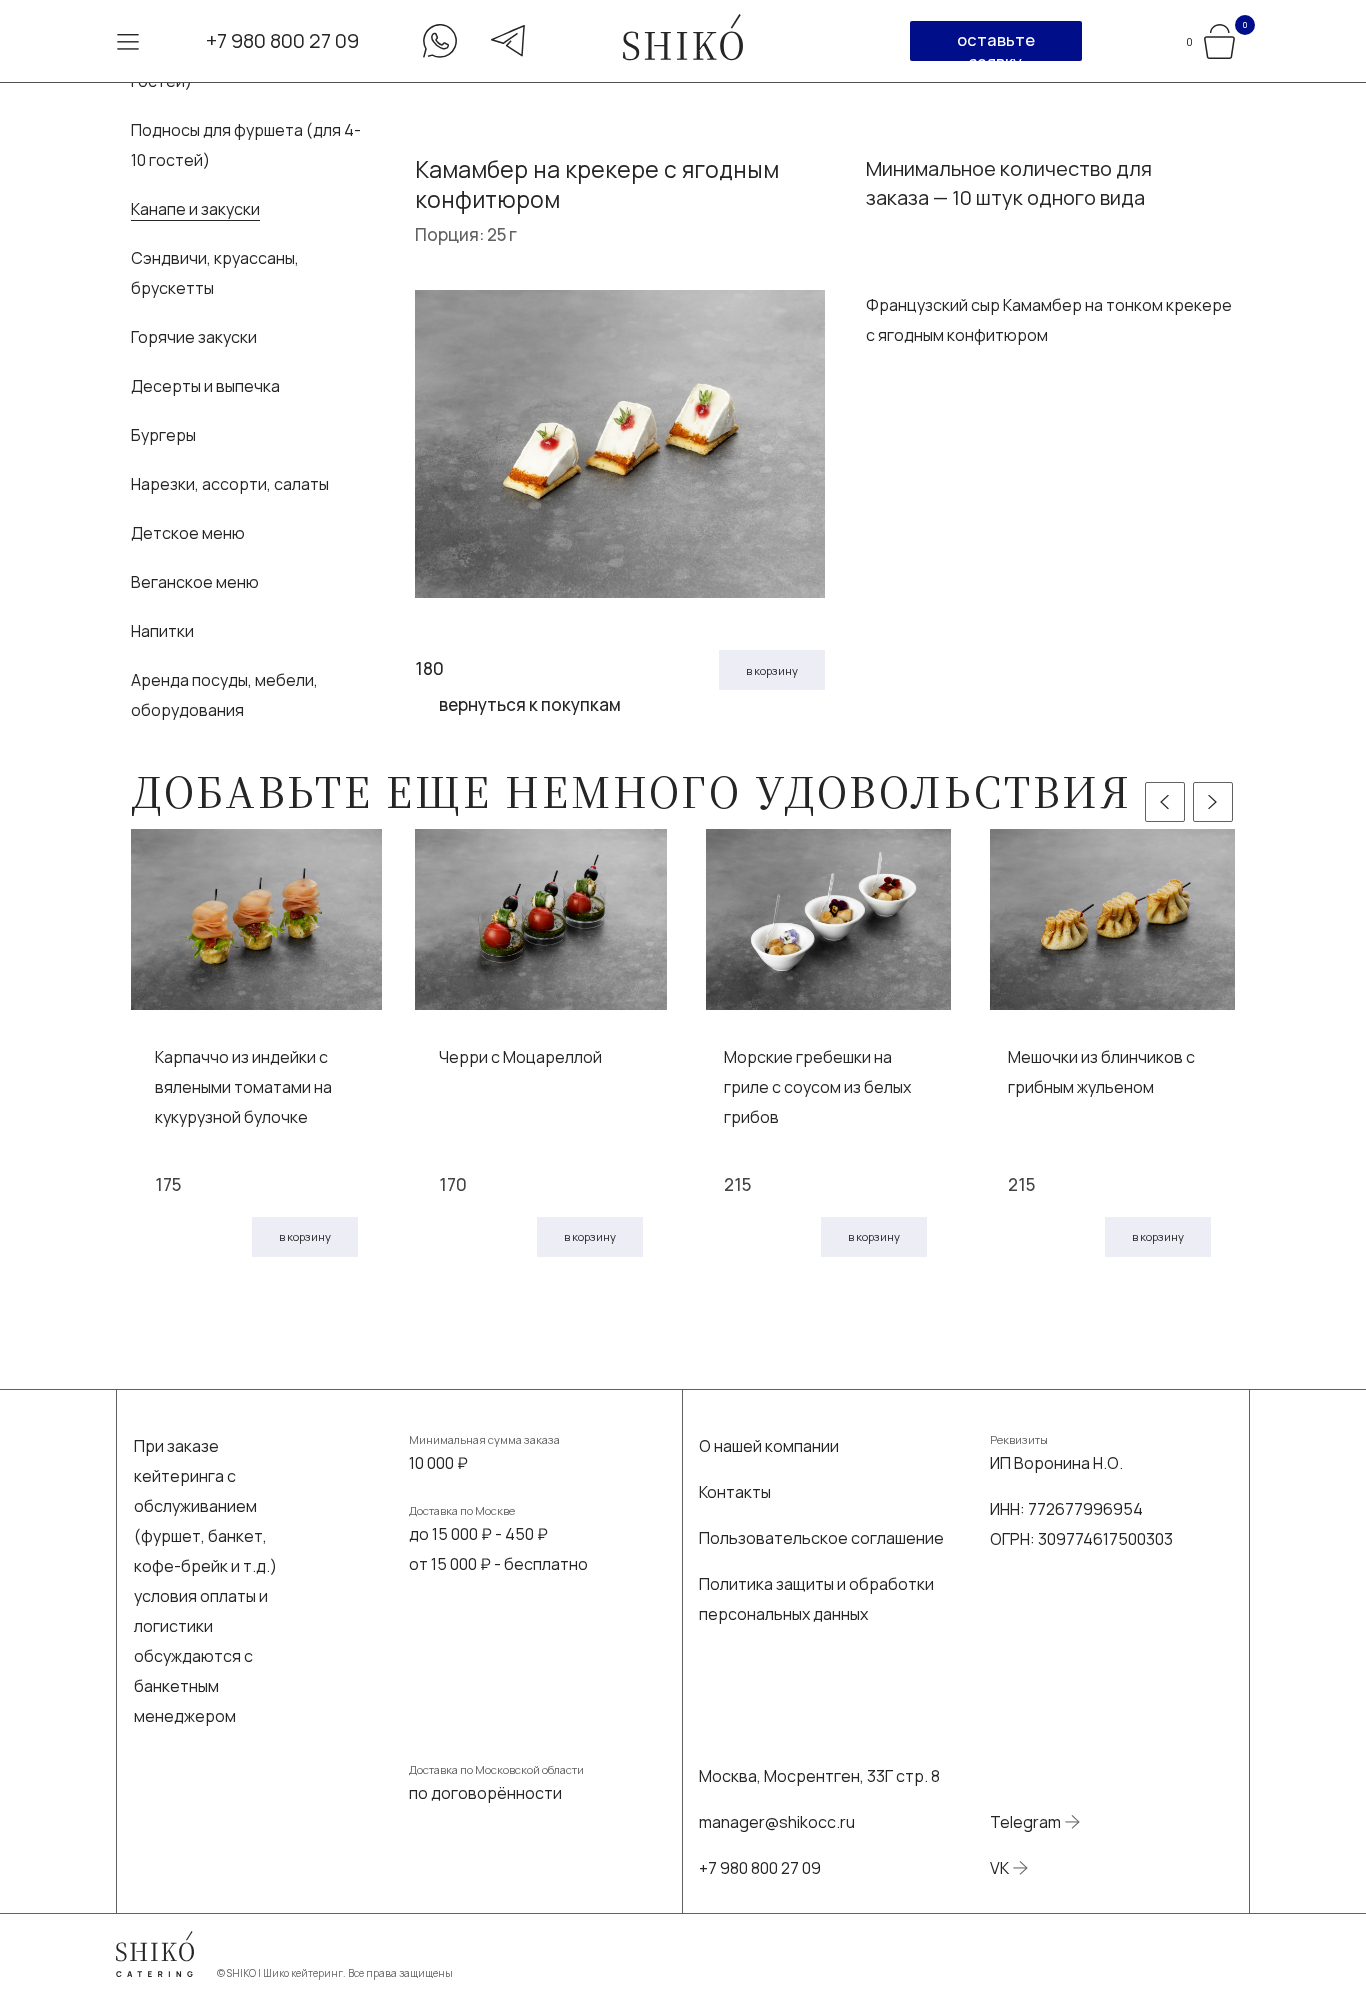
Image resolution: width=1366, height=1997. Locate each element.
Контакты (735, 1492)
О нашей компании (769, 1446)
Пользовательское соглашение (821, 1538)
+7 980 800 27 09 (282, 40)
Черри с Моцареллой (520, 1057)
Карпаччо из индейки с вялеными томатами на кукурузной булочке (243, 1087)
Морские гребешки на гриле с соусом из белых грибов (817, 1087)
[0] (1219, 38)
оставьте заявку (996, 45)
